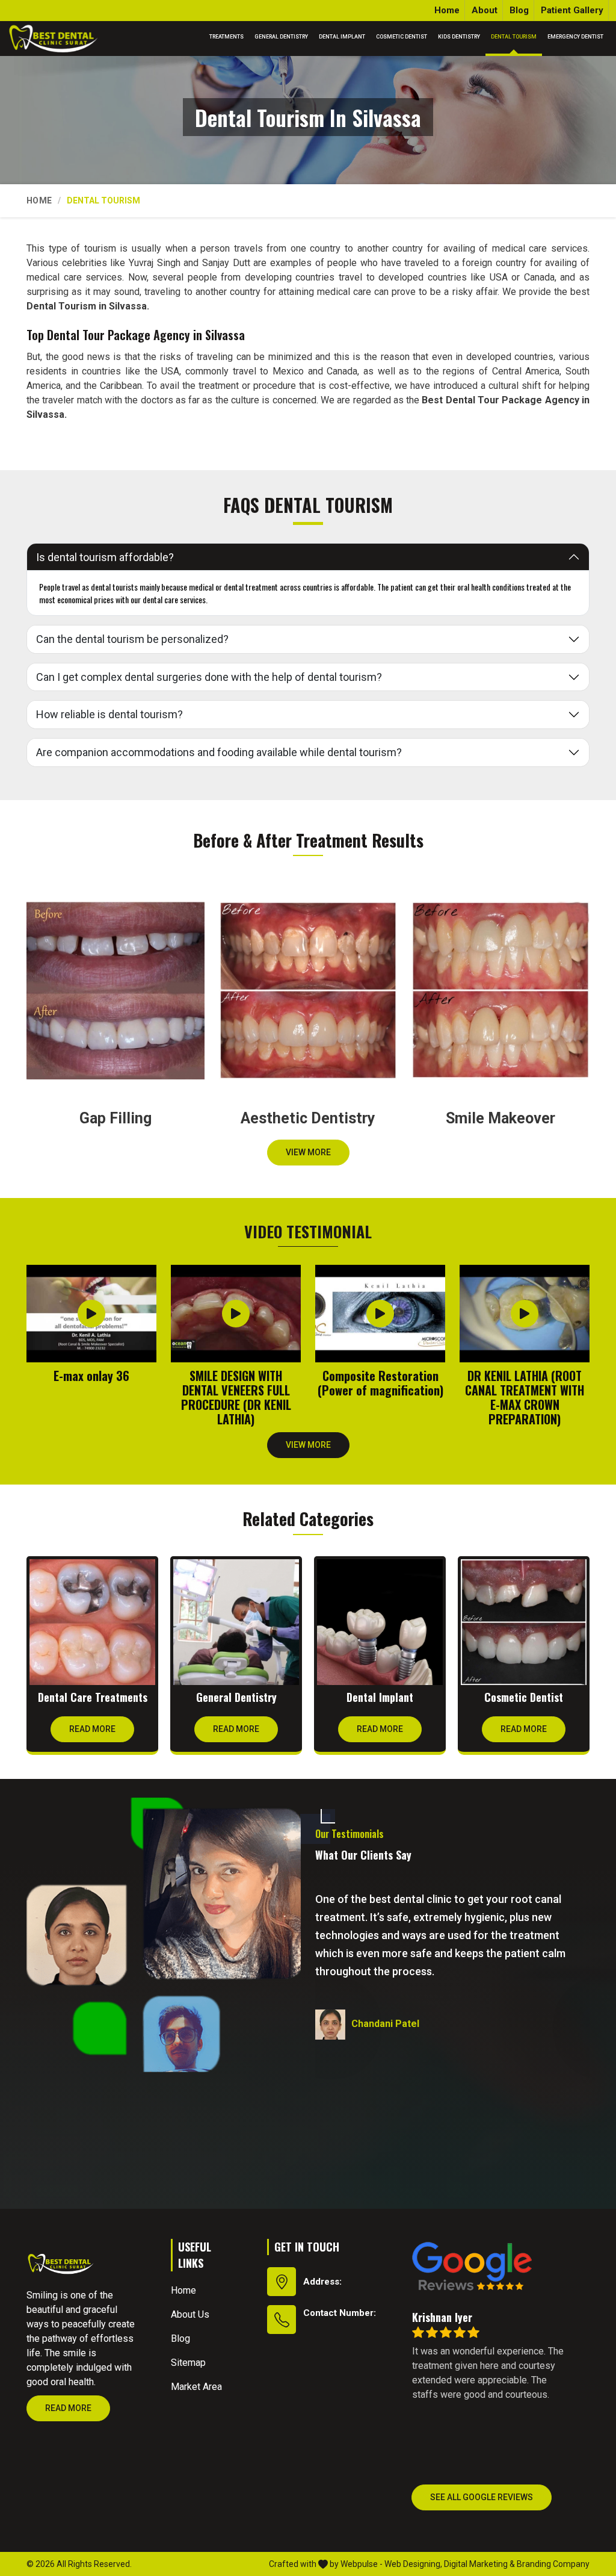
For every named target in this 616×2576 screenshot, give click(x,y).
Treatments (226, 37)
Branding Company (553, 2564)
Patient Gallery (572, 10)
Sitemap (188, 2363)
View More (308, 1152)
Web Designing (412, 2564)
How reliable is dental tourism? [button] (109, 714)
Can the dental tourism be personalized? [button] (132, 639)
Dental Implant (342, 37)
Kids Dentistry (459, 37)
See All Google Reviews (482, 2497)
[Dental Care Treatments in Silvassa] (92, 1622)
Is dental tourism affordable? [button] (105, 557)
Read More (92, 1729)
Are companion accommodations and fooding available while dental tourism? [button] (219, 752)
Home (447, 10)
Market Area (196, 2387)
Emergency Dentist (575, 37)
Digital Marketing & (479, 2564)
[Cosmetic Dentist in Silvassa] (524, 1622)
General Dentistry (281, 37)
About (485, 10)
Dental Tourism (514, 37)
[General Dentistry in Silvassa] (236, 1622)
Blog (519, 10)
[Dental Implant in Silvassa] (380, 1622)
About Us (190, 2314)
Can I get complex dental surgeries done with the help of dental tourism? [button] (209, 677)
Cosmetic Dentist (402, 37)
